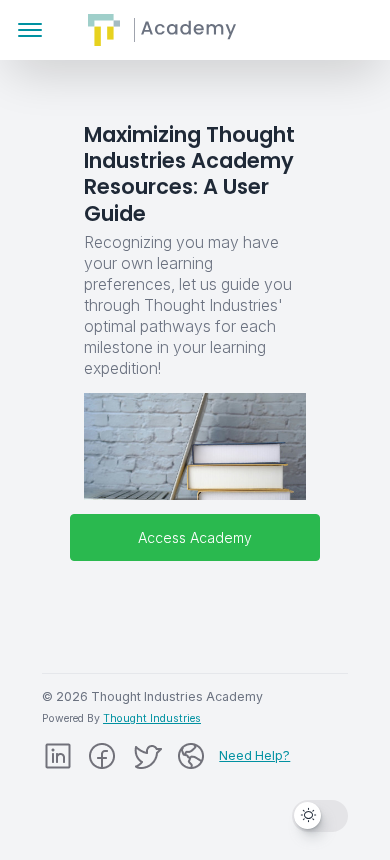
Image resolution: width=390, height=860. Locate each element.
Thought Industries (152, 718)
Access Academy (195, 537)
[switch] (320, 815)
